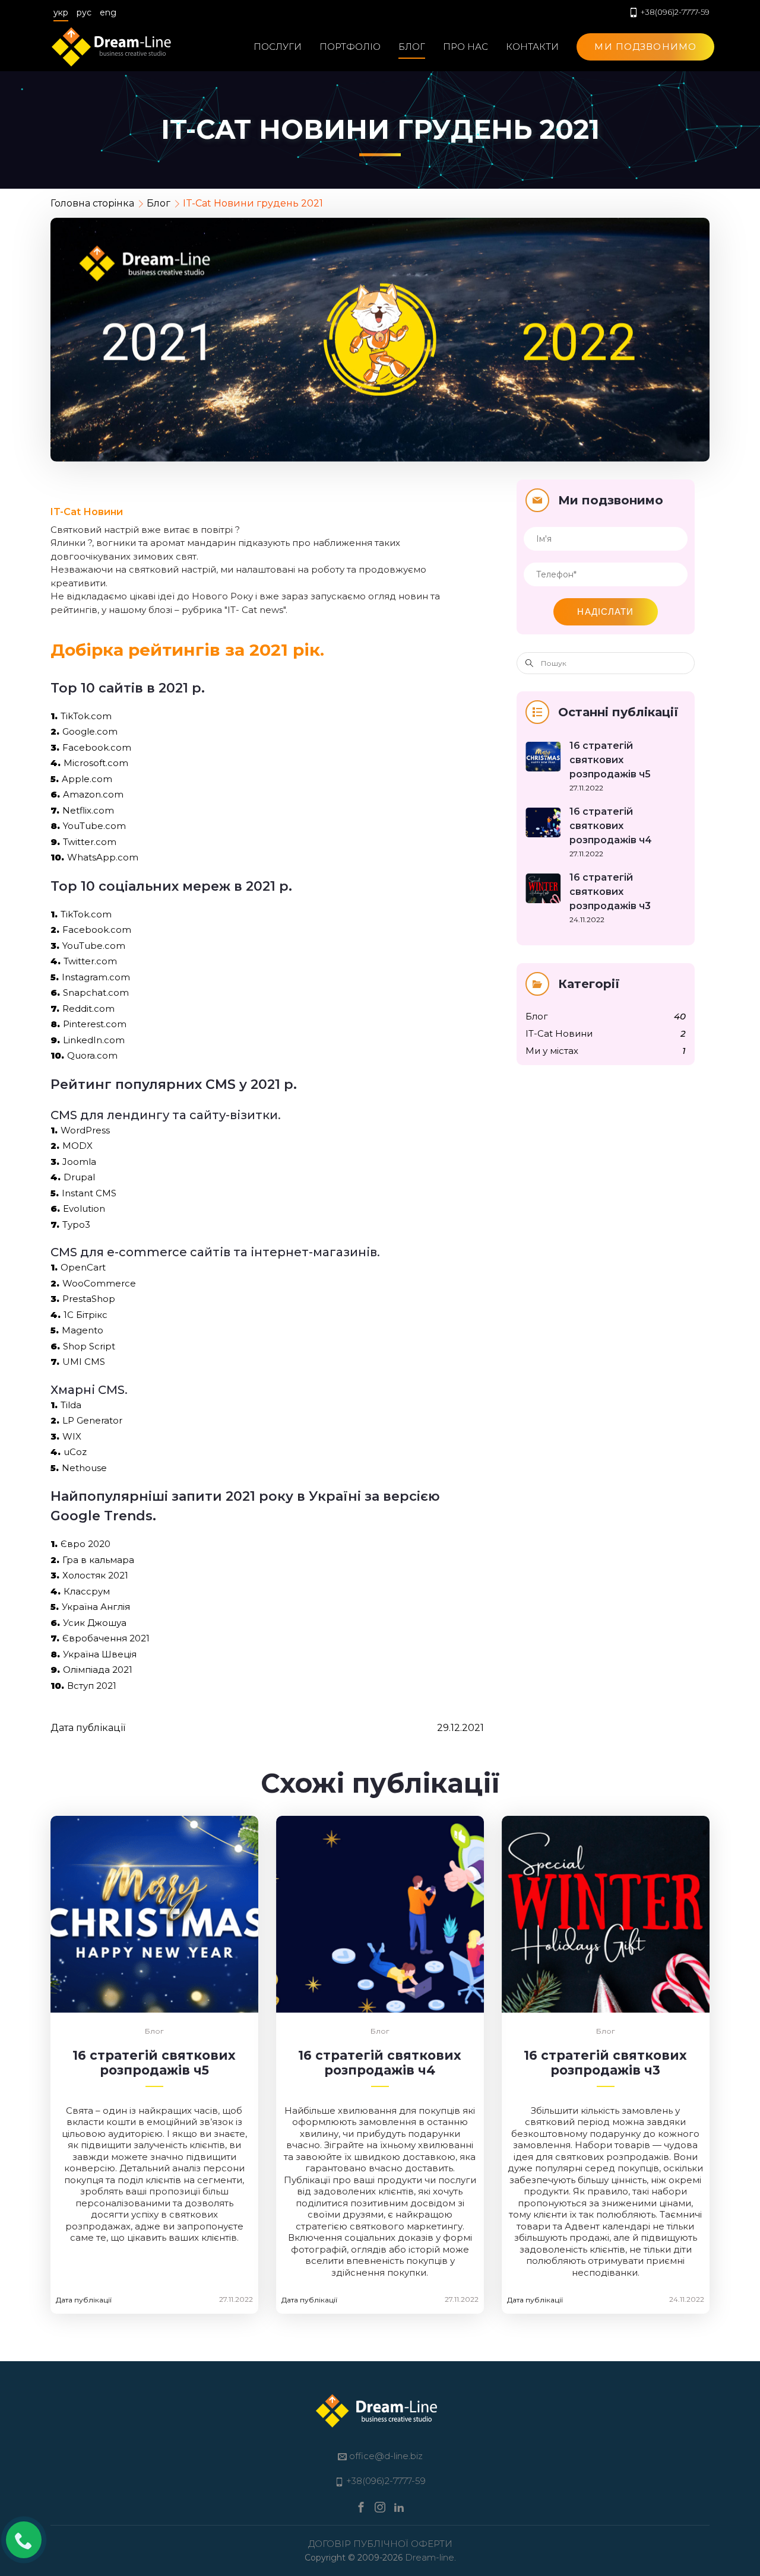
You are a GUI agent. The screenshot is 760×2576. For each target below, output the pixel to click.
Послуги (278, 47)
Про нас (465, 47)
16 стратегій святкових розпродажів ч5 (154, 2063)
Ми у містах (552, 1051)
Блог (412, 47)
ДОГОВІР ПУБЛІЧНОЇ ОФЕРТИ (380, 2544)
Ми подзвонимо (645, 47)
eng (108, 12)
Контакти (532, 47)
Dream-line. (430, 2557)
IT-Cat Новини (87, 512)
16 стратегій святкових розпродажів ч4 (380, 2063)
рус (84, 12)
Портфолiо (350, 47)
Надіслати (605, 612)
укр (61, 12)
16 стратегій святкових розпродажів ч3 (605, 2063)
